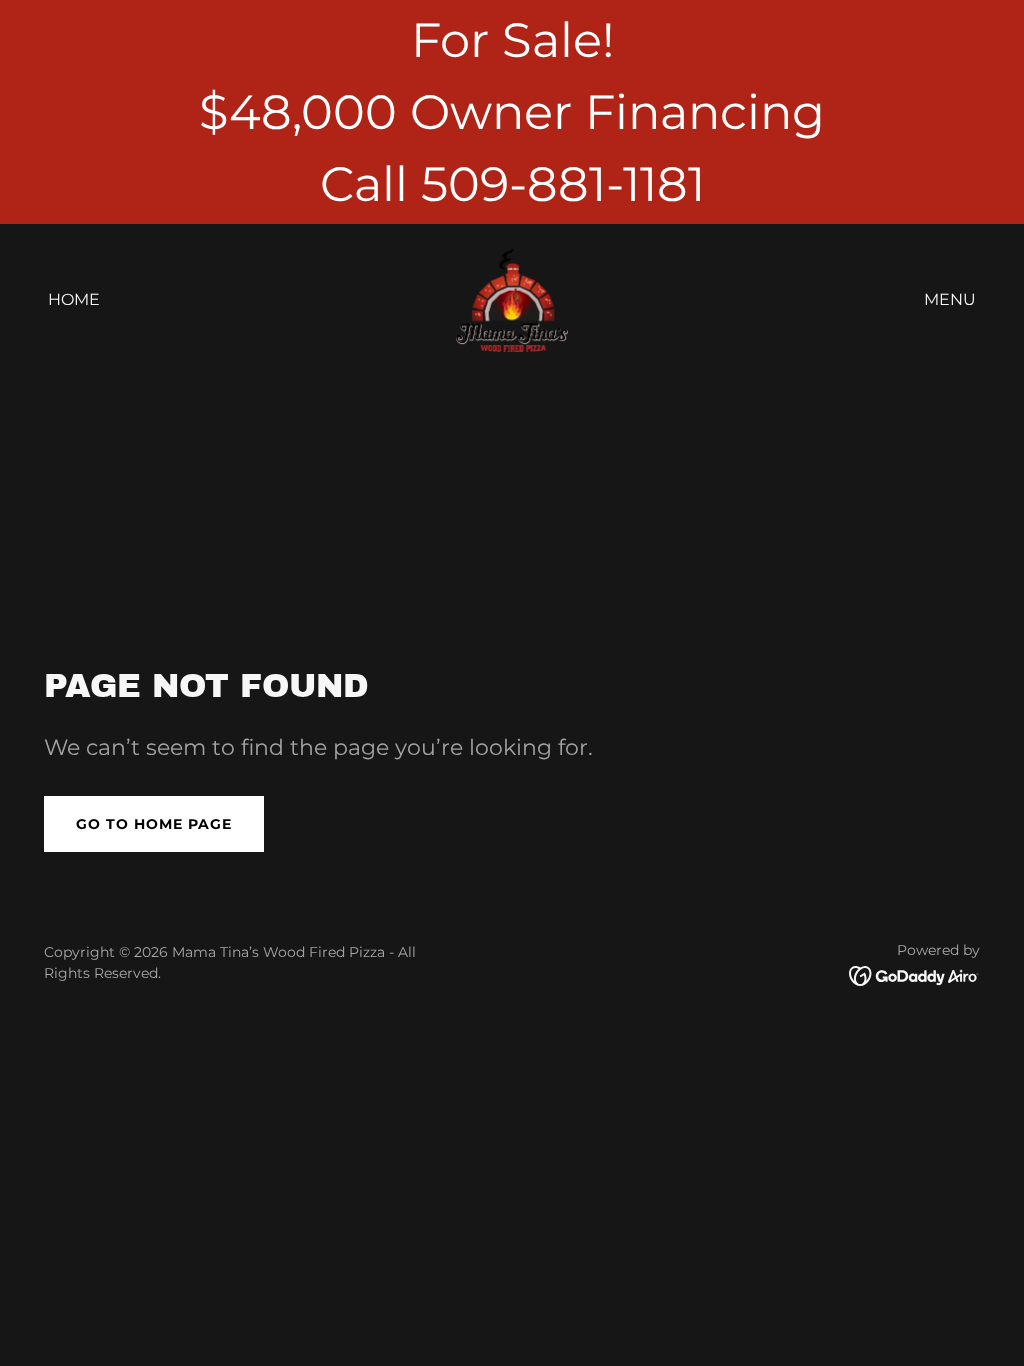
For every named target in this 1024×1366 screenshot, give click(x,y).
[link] (511, 298)
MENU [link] (950, 299)
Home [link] (74, 299)
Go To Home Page (154, 824)
